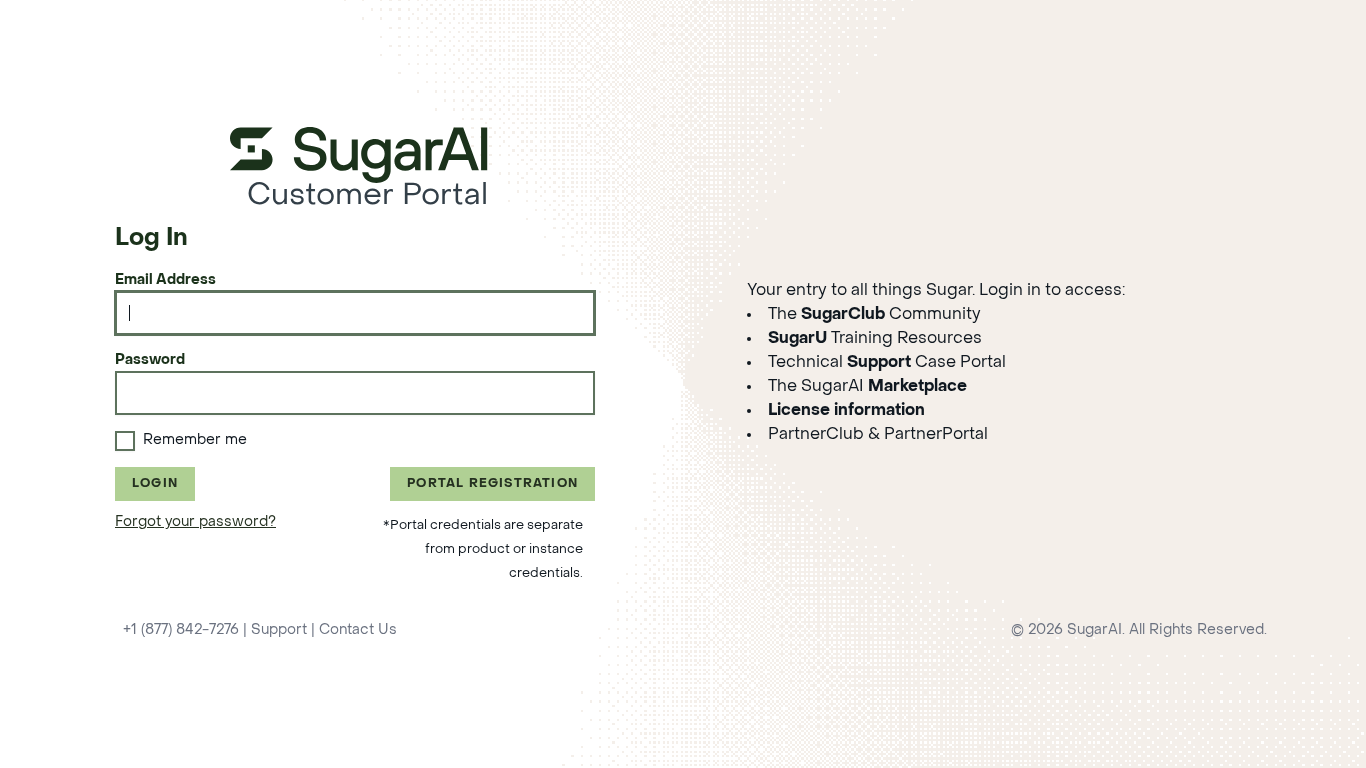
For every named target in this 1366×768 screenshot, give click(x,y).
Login (155, 484)
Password (150, 360)
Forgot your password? (195, 522)
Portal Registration (492, 484)
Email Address (165, 280)
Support (279, 630)
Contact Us (358, 630)
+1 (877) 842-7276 (181, 630)
